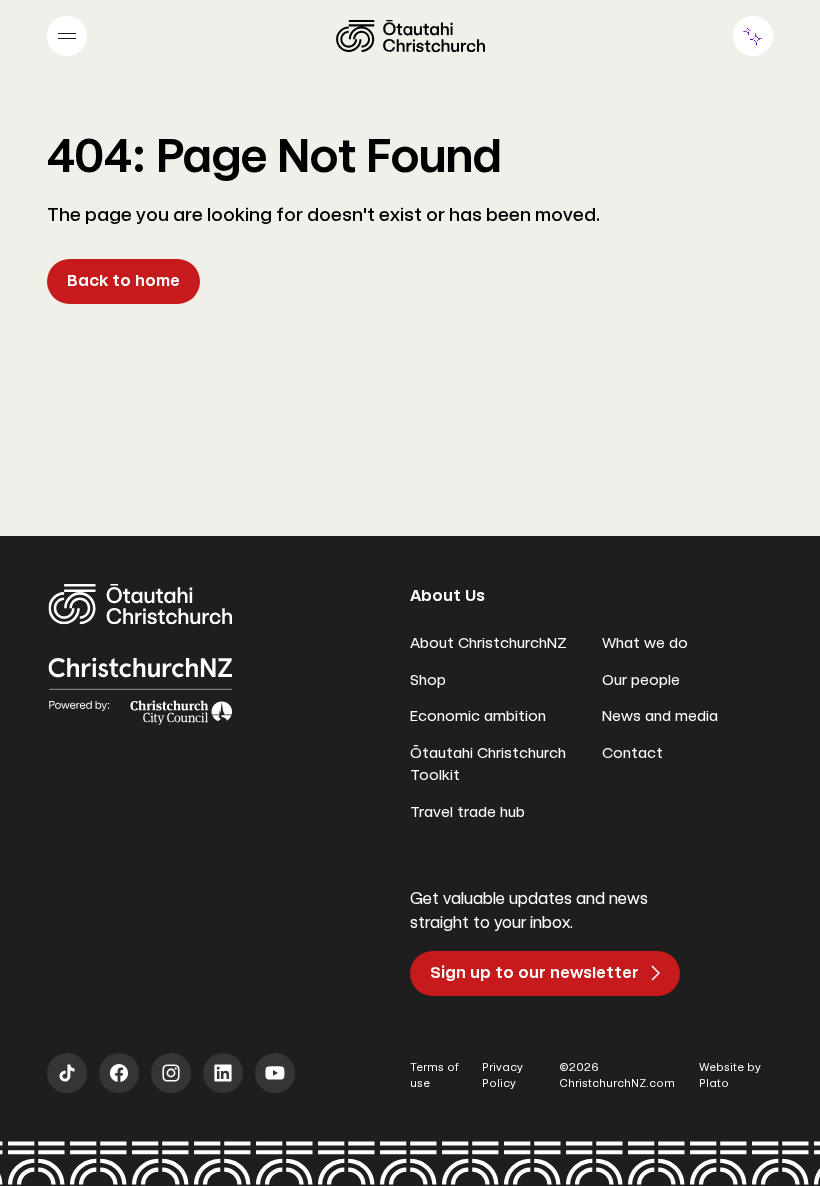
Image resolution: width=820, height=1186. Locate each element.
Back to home (123, 280)
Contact (632, 753)
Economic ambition (478, 716)
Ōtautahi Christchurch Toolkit (488, 764)
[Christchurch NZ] (410, 36)
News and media (660, 716)
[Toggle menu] (67, 36)
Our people (641, 680)
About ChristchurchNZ (488, 643)
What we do (645, 643)
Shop (428, 680)
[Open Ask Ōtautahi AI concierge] (753, 36)
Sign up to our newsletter (534, 972)
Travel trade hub (467, 812)
